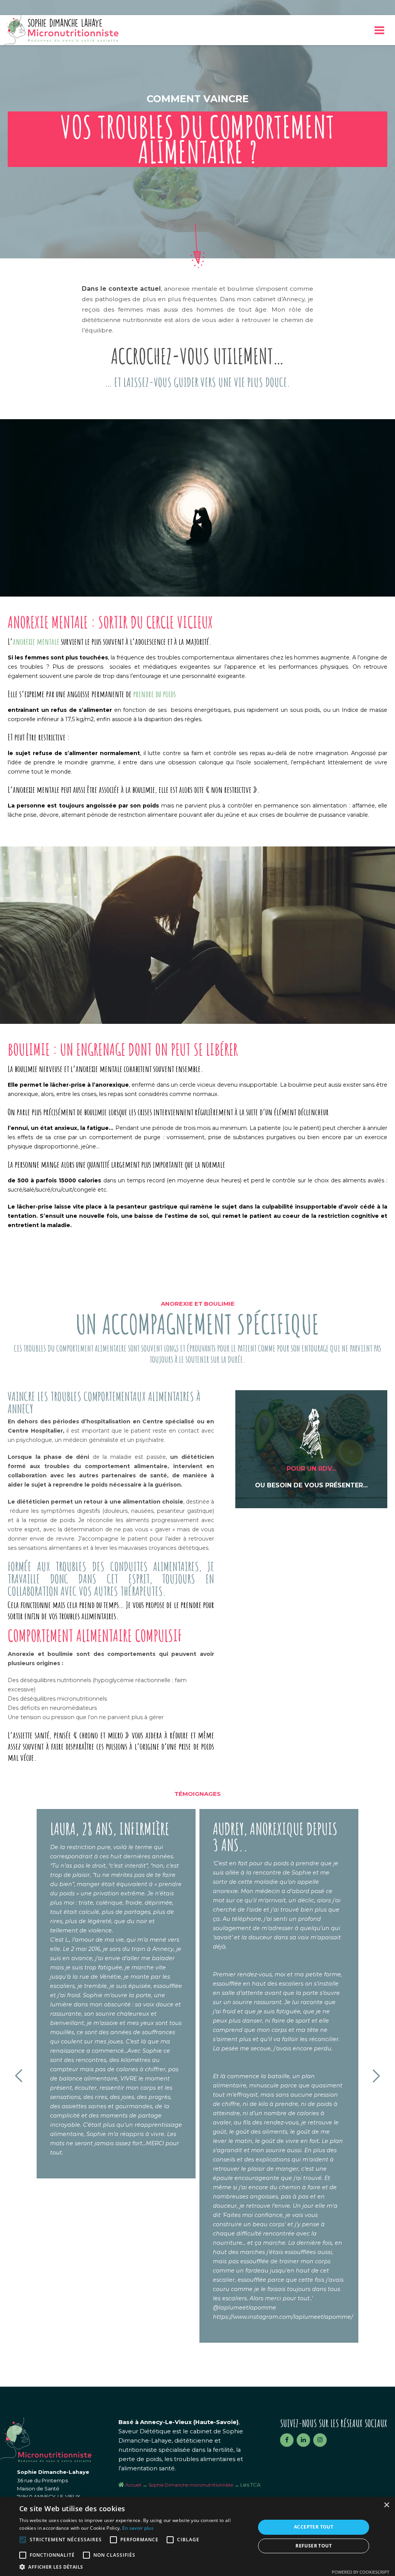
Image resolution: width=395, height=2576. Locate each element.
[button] (134, 2567)
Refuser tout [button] (314, 2546)
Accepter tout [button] (314, 2527)
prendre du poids (154, 694)
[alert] (197, 2536)
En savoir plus (138, 2528)
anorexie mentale (36, 641)
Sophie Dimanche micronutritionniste (191, 2485)
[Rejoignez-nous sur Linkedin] (303, 2440)
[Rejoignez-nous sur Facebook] (287, 2440)
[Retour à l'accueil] (61, 30)
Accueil (133, 2485)
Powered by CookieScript (360, 2572)
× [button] (386, 2505)
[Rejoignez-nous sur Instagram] (320, 2440)
